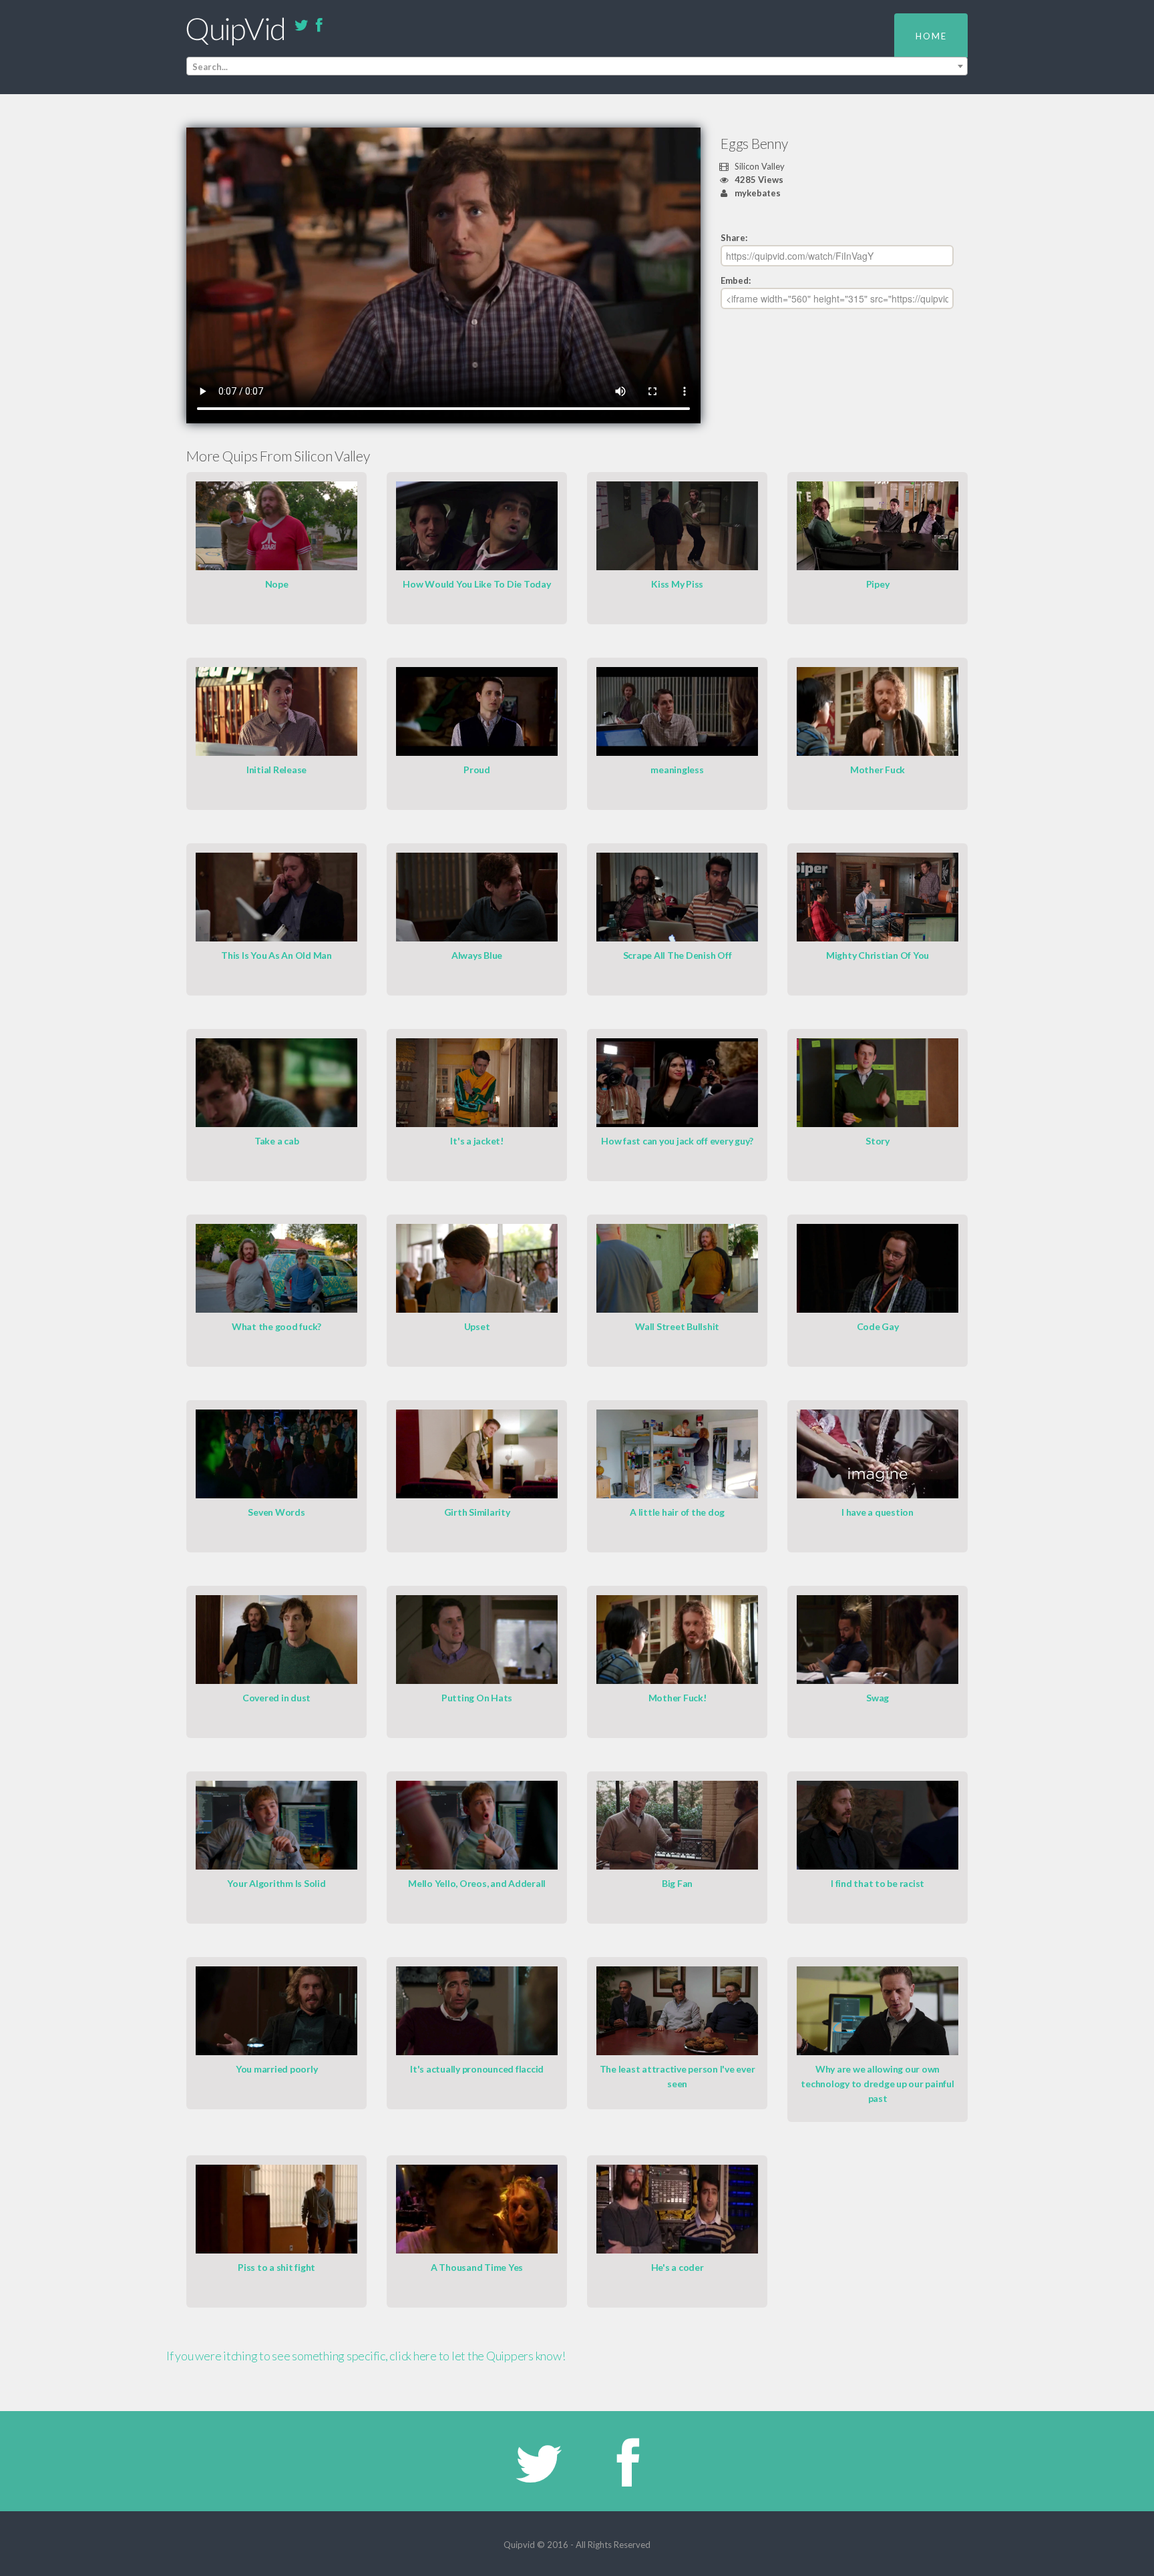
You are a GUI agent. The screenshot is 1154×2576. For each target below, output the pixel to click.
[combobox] (577, 66)
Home (931, 36)
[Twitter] (301, 26)
